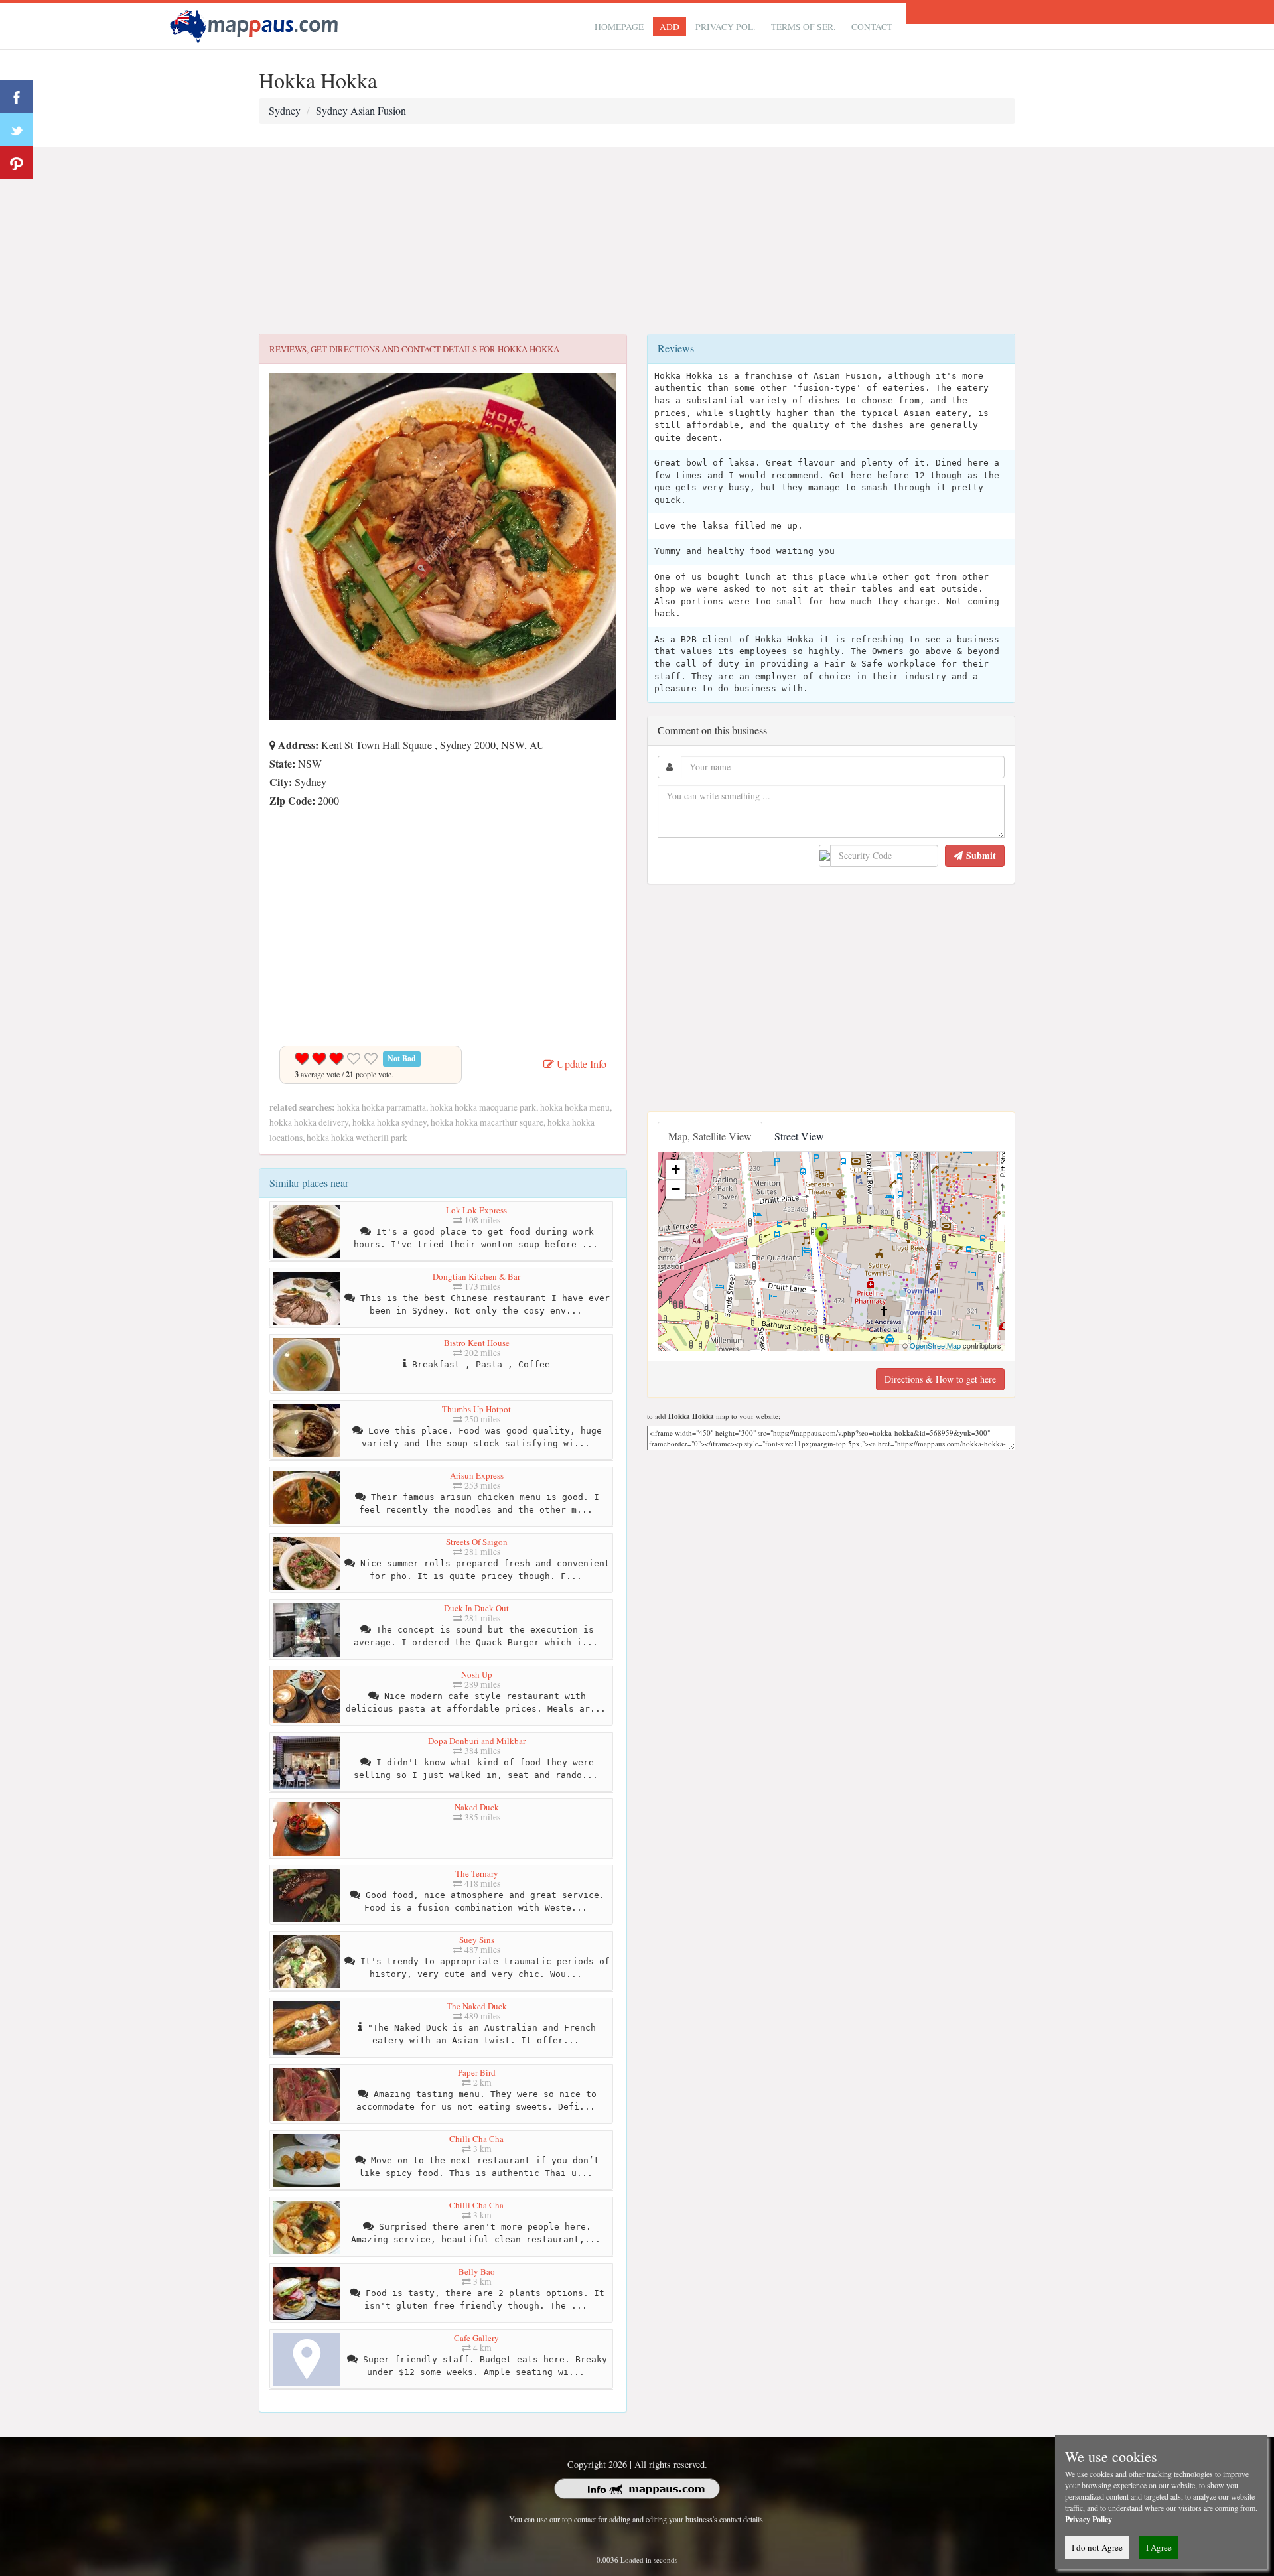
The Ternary (477, 1873)
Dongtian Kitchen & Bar (476, 1276)
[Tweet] (17, 129)
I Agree (1159, 2547)
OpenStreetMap (935, 1345)
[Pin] (17, 163)
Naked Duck (477, 1807)
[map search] (256, 24)
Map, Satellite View (710, 1136)
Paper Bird (477, 2072)
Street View (799, 1136)
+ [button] (676, 1169)
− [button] (676, 1189)
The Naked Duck (477, 2006)
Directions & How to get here (940, 1379)
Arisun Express (477, 1475)
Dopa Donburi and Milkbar (477, 1741)
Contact (872, 27)
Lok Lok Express (476, 1210)
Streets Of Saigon (477, 1542)
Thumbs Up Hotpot (476, 1409)
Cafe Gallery (476, 2338)
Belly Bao (477, 2271)
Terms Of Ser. (803, 27)
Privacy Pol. (725, 27)
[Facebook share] (17, 96)
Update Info (580, 1064)
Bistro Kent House (477, 1343)
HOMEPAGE (619, 27)
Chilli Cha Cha (476, 2139)
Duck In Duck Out (476, 1608)
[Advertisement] (637, 241)
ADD (670, 27)
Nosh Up (477, 1674)
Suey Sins (477, 1940)
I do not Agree (1097, 2547)
